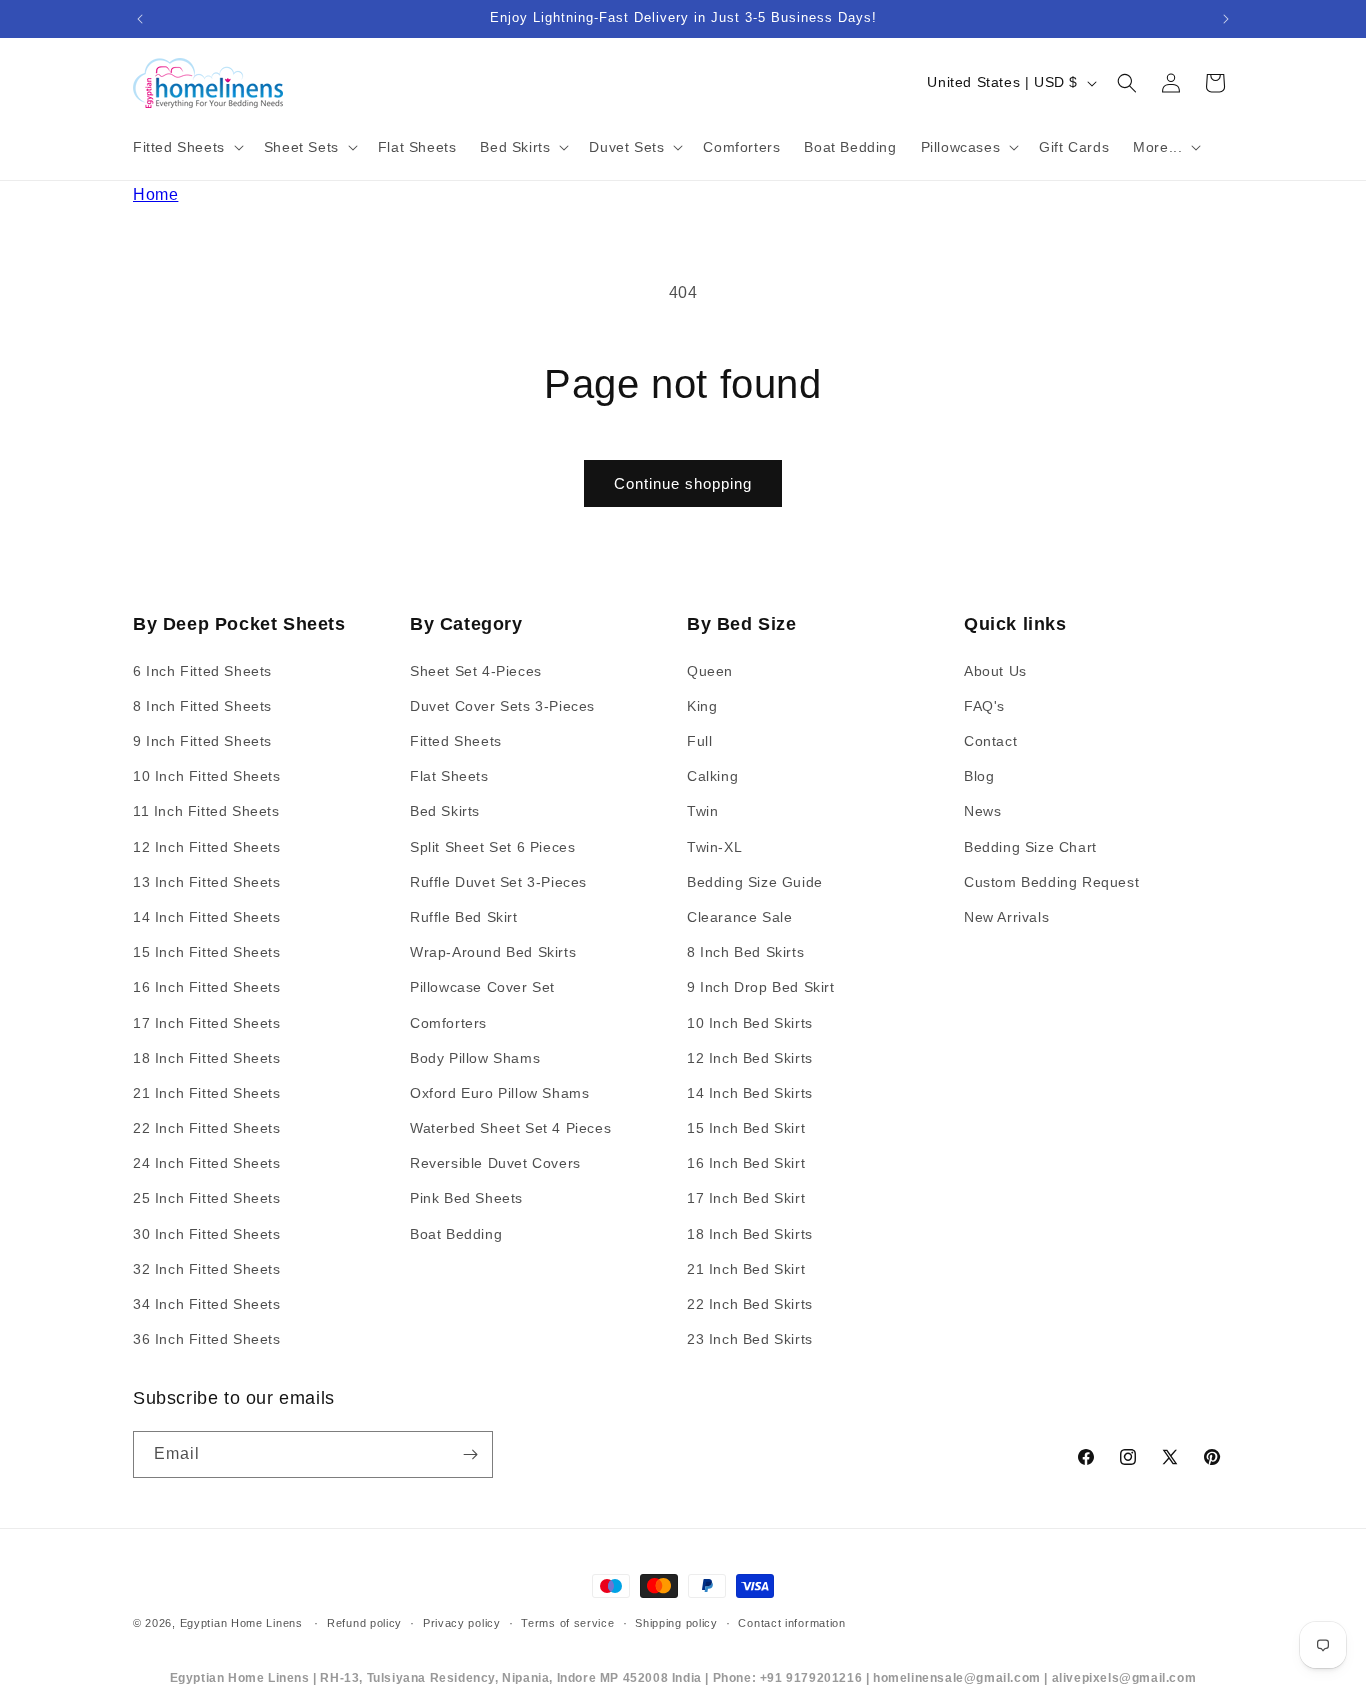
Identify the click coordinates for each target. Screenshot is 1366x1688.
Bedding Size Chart (1030, 847)
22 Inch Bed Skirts (750, 1304)
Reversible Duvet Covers (495, 1163)
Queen (710, 671)
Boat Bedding (456, 1234)
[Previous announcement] (140, 19)
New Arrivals (1006, 917)
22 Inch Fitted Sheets (207, 1128)
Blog (979, 776)
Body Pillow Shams (475, 1058)
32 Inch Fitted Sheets (207, 1269)
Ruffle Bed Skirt (464, 917)
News (982, 811)
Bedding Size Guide (755, 882)
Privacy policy (462, 1623)
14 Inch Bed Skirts (750, 1093)
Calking (712, 776)
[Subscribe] (470, 1454)
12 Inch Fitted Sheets (207, 847)
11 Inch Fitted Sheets (206, 811)
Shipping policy (676, 1623)
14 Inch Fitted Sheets (207, 917)
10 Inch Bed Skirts (750, 1023)
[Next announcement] (1226, 19)
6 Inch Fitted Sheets (202, 671)
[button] (186, 147)
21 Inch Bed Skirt (746, 1269)
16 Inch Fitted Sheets (207, 987)
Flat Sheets (449, 776)
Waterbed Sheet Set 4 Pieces (510, 1128)
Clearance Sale (739, 917)
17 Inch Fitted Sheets (207, 1023)
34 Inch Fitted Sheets (207, 1304)
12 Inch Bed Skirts (750, 1058)
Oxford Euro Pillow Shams (499, 1093)
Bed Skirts (445, 811)
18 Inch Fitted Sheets (207, 1058)
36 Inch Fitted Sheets (207, 1339)
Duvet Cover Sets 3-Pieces (502, 706)
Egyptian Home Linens (241, 1623)
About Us (995, 671)
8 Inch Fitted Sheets (202, 706)
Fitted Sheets (456, 741)
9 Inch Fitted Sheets (202, 741)
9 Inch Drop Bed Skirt (761, 987)
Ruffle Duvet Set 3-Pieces (498, 882)
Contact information (791, 1623)
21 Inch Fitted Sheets (207, 1093)
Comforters (448, 1023)
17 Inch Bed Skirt (746, 1198)
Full (699, 741)
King (702, 706)
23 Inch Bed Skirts (750, 1339)
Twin (702, 811)
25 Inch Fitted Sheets (207, 1198)
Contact (990, 741)
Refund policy (364, 1623)
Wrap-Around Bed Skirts (493, 952)
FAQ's (984, 706)
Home (155, 194)
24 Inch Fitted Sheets (207, 1163)
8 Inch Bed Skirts (745, 952)
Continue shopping (683, 483)
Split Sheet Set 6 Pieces (492, 847)
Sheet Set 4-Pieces (476, 671)
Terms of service (567, 1623)
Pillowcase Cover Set (482, 987)
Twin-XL (714, 847)
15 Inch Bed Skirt (746, 1128)
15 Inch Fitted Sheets (207, 952)
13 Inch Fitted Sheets (207, 882)
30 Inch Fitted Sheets (207, 1234)
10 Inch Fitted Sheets (207, 776)
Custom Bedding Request (1051, 882)
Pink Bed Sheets (466, 1198)
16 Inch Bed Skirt (746, 1163)
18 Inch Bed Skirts (750, 1234)
